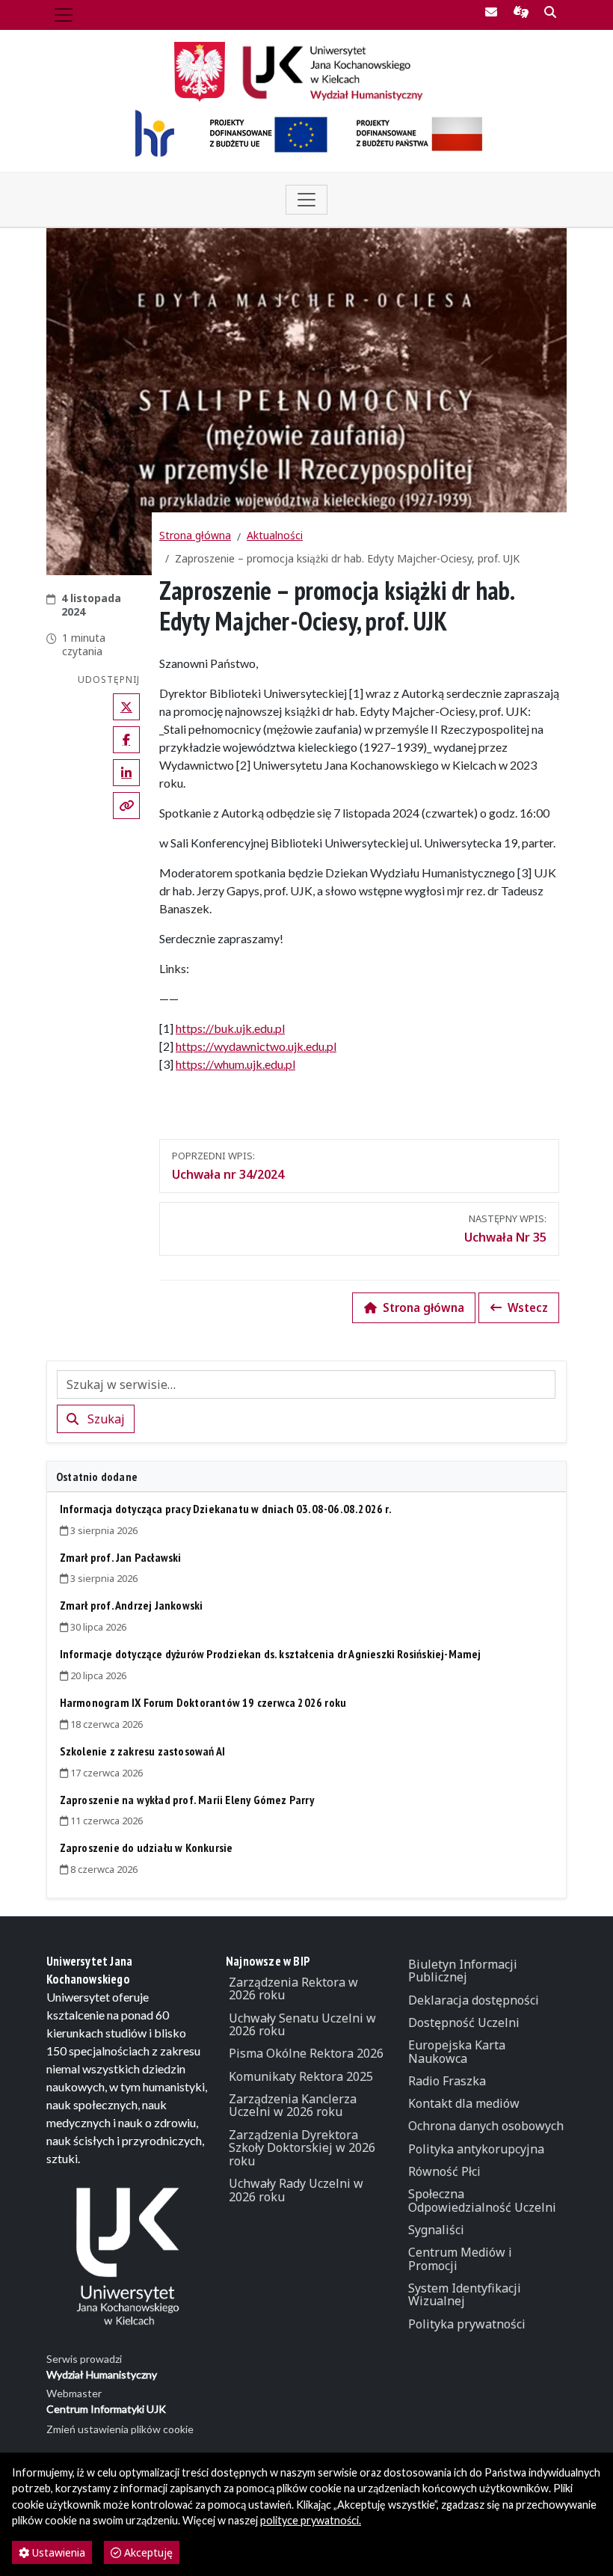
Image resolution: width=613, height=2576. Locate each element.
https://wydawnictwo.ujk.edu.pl (256, 1046)
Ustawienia (57, 2552)
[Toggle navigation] (64, 15)
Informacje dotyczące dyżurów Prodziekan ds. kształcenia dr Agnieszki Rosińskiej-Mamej (271, 1654)
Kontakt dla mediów (464, 2103)
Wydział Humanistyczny (102, 2374)
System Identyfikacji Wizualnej (465, 2295)
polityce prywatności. (311, 2520)
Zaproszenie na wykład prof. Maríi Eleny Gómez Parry (187, 1800)
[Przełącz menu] (306, 200)
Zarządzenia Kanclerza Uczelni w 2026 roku (293, 2106)
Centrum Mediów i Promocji (460, 2259)
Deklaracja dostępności (474, 2000)
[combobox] (306, 1384)
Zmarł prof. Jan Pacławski (121, 1557)
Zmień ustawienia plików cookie (120, 2429)
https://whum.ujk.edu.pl (235, 1064)
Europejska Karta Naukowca (457, 2052)
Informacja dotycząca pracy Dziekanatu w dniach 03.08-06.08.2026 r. (226, 1509)
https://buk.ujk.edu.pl (230, 1028)
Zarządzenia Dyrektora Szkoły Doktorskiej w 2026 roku (302, 2148)
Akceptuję (147, 2552)
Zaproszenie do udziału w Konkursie (147, 1847)
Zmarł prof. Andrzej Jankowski (132, 1605)
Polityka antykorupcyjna (476, 2149)
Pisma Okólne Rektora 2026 (306, 2053)
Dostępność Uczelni (464, 2023)
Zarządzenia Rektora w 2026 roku (293, 1989)
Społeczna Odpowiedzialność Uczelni (482, 2201)
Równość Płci (444, 2171)
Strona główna (195, 535)
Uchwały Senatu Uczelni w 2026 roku (302, 2025)
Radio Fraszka (447, 2081)
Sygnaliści (436, 2230)
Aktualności (275, 535)
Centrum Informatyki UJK (106, 2409)
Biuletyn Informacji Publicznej (463, 1971)
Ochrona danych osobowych (486, 2126)
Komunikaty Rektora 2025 (301, 2076)
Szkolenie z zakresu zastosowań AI (143, 1751)
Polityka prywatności (467, 2324)
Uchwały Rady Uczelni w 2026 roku (296, 2190)
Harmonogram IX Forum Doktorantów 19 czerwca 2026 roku (203, 1702)
